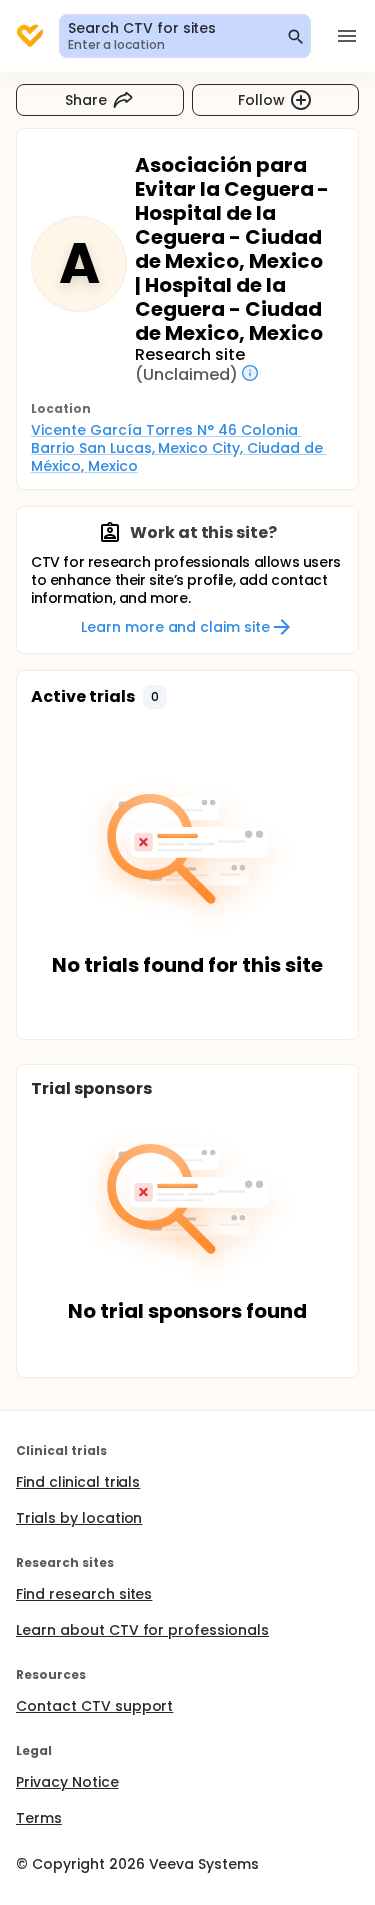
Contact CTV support (94, 1706)
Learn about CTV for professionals (142, 1630)
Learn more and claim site (175, 627)
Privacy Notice (67, 1782)
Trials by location (79, 1518)
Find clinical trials (78, 1482)
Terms (39, 1818)
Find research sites (84, 1594)
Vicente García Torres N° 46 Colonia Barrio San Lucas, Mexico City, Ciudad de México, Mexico (179, 448)
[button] (155, 697)
